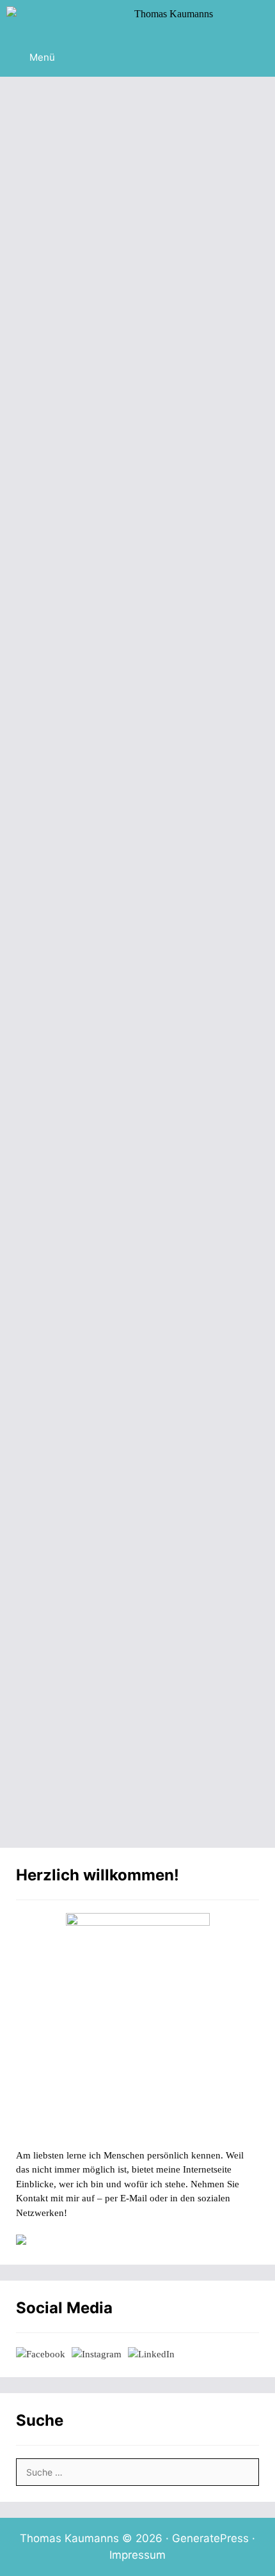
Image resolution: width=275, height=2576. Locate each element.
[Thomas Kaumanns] (113, 19)
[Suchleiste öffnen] (255, 19)
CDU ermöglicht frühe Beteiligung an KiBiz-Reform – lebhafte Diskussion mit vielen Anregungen (132, 1726)
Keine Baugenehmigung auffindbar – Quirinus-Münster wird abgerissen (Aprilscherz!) (134, 1063)
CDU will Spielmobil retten (117, 608)
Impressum (137, 2555)
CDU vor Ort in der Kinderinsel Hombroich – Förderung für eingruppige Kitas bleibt (133, 1401)
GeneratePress (210, 2538)
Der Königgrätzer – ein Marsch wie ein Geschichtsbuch (133, 297)
